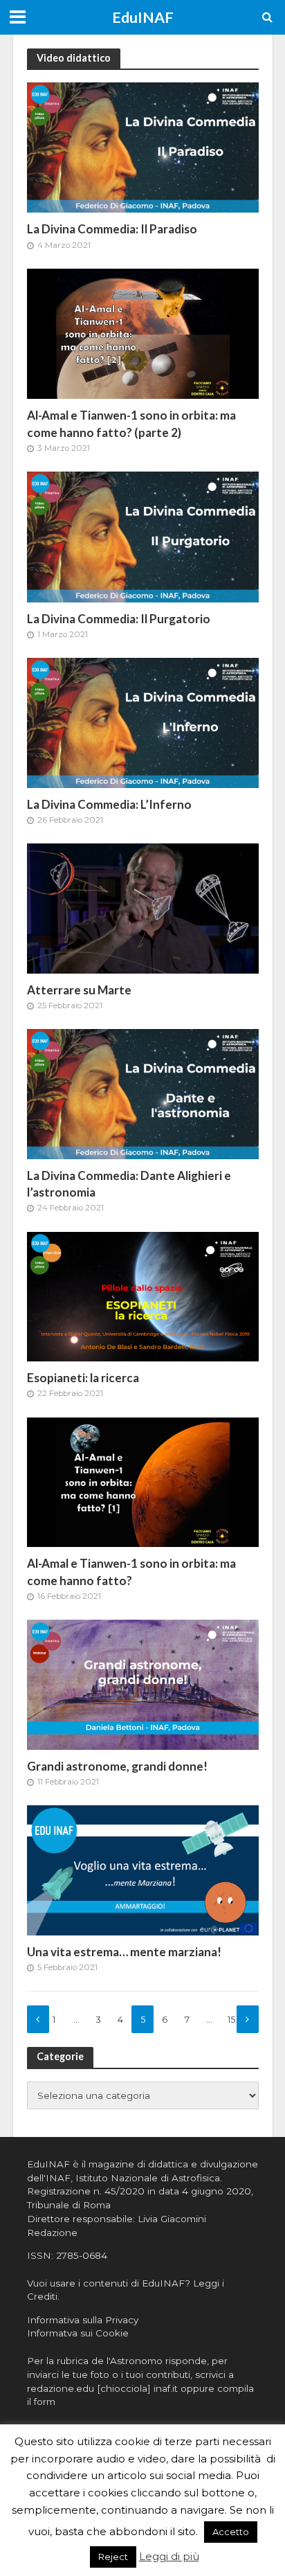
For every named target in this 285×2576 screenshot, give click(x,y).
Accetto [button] (231, 2532)
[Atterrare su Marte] (143, 907)
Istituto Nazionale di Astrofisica (148, 2178)
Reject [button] (113, 2557)
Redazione (52, 2233)
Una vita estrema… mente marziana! (124, 1952)
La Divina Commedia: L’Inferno (109, 804)
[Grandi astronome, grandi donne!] (143, 1684)
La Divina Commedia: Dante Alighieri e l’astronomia (129, 1184)
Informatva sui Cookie (78, 2333)
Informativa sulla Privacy (83, 2320)
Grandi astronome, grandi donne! (117, 1766)
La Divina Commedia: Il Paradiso (112, 229)
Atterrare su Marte (79, 990)
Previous (38, 2019)
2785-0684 (82, 2255)
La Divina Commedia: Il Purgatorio (119, 619)
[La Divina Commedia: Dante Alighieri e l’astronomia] (143, 1093)
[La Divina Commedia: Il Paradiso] (143, 146)
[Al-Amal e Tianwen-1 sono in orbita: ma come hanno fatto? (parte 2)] (143, 333)
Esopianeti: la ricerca (83, 1378)
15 (231, 2020)
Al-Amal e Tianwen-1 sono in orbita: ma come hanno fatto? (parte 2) (131, 423)
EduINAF (143, 17)
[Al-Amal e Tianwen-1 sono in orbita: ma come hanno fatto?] (143, 1481)
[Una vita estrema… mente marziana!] (143, 1869)
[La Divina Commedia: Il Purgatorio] (143, 536)
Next (248, 2019)
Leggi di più (169, 2556)
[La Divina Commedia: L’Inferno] (143, 722)
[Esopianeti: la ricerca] (143, 1295)
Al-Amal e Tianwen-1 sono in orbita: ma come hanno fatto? (131, 1572)
